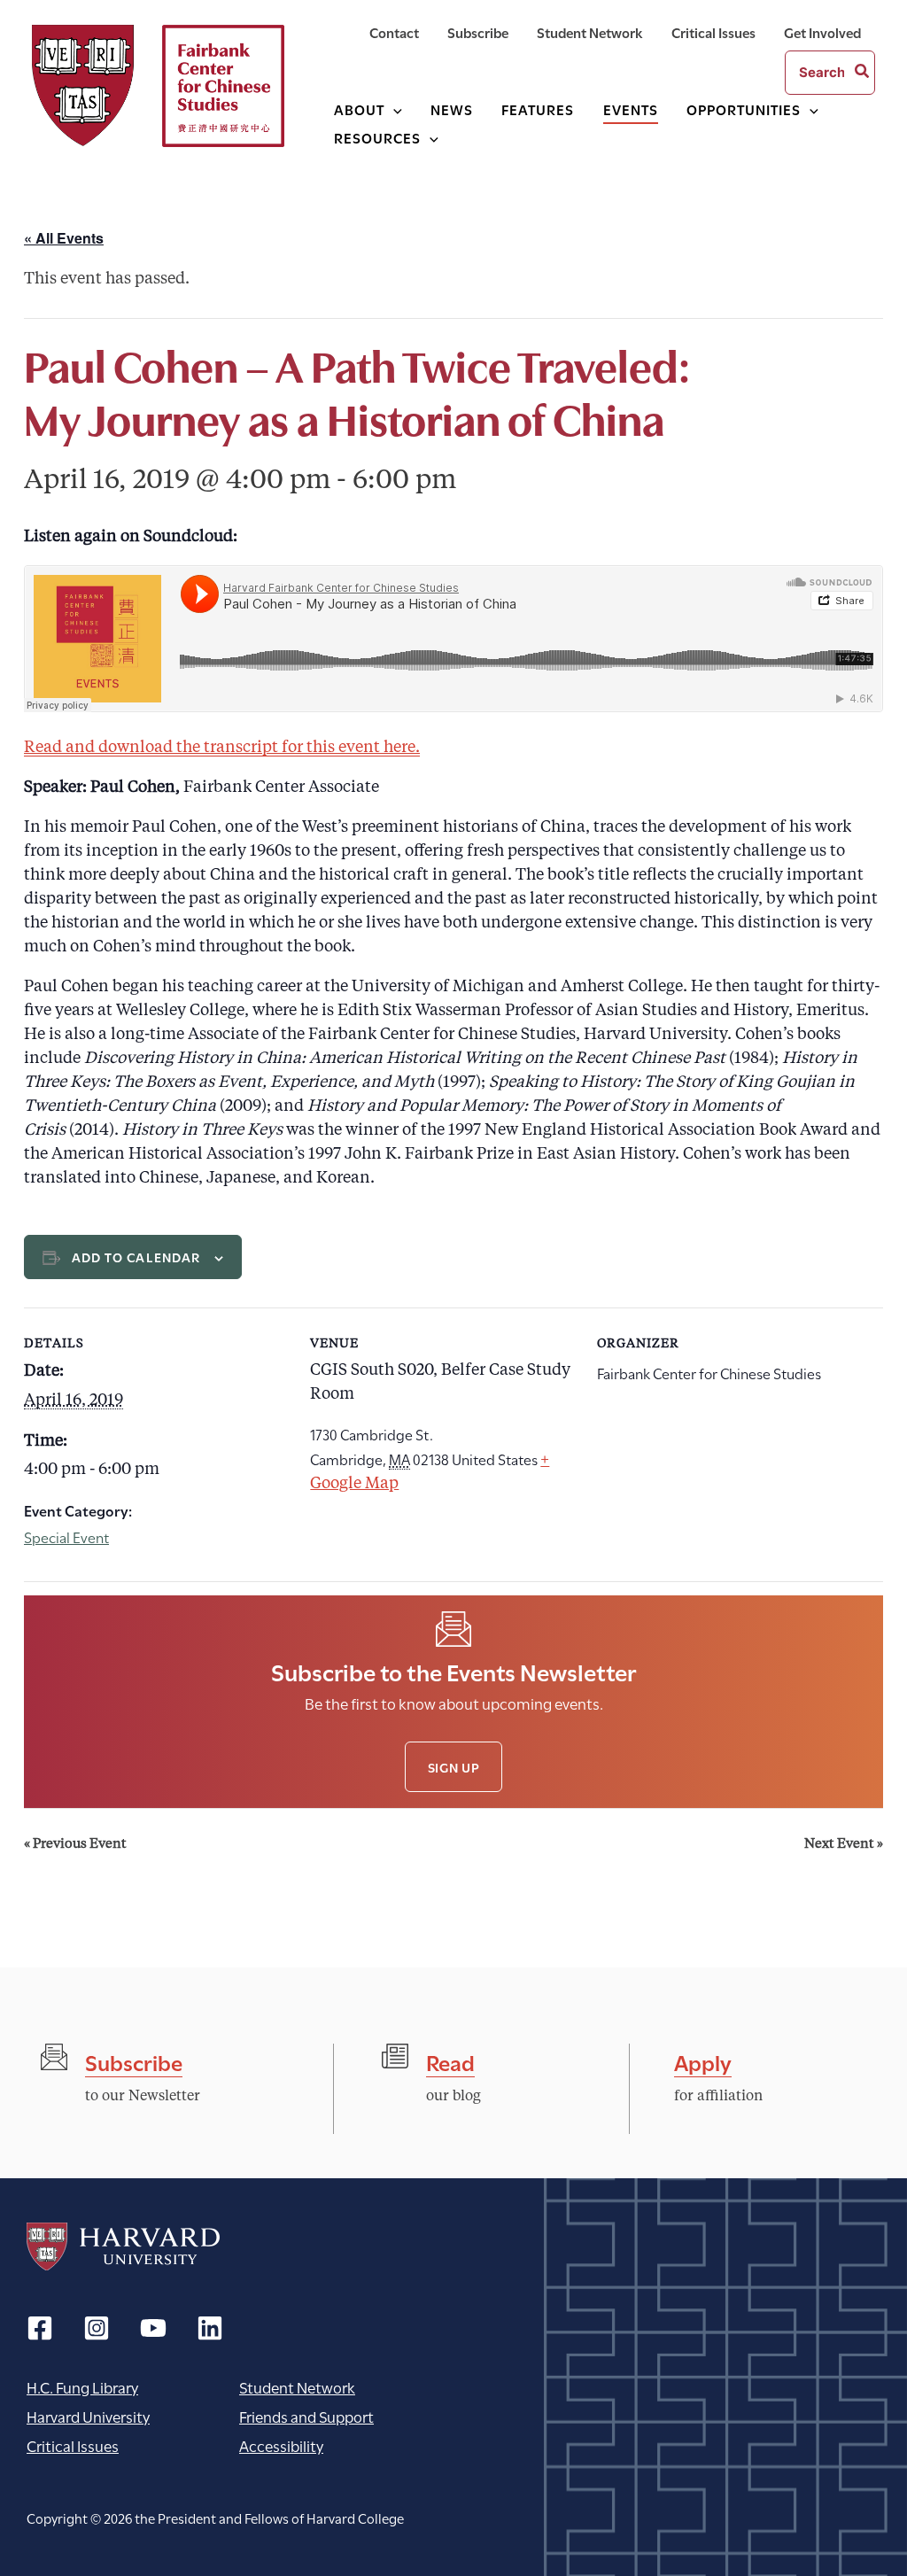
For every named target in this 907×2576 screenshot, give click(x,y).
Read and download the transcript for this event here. (222, 748)
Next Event (844, 1845)
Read (450, 2061)
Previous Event (75, 1845)
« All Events (64, 238)
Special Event (66, 1536)
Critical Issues (73, 2445)
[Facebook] (40, 2328)
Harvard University (123, 2246)
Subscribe (134, 2061)
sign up (454, 1767)
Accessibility (281, 2445)
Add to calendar (136, 1257)
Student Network (297, 2387)
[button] (393, 109)
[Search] (863, 73)
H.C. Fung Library (82, 2387)
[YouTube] (153, 2328)
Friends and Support (306, 2416)
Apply (703, 2061)
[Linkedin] (210, 2328)
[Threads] (97, 2328)
